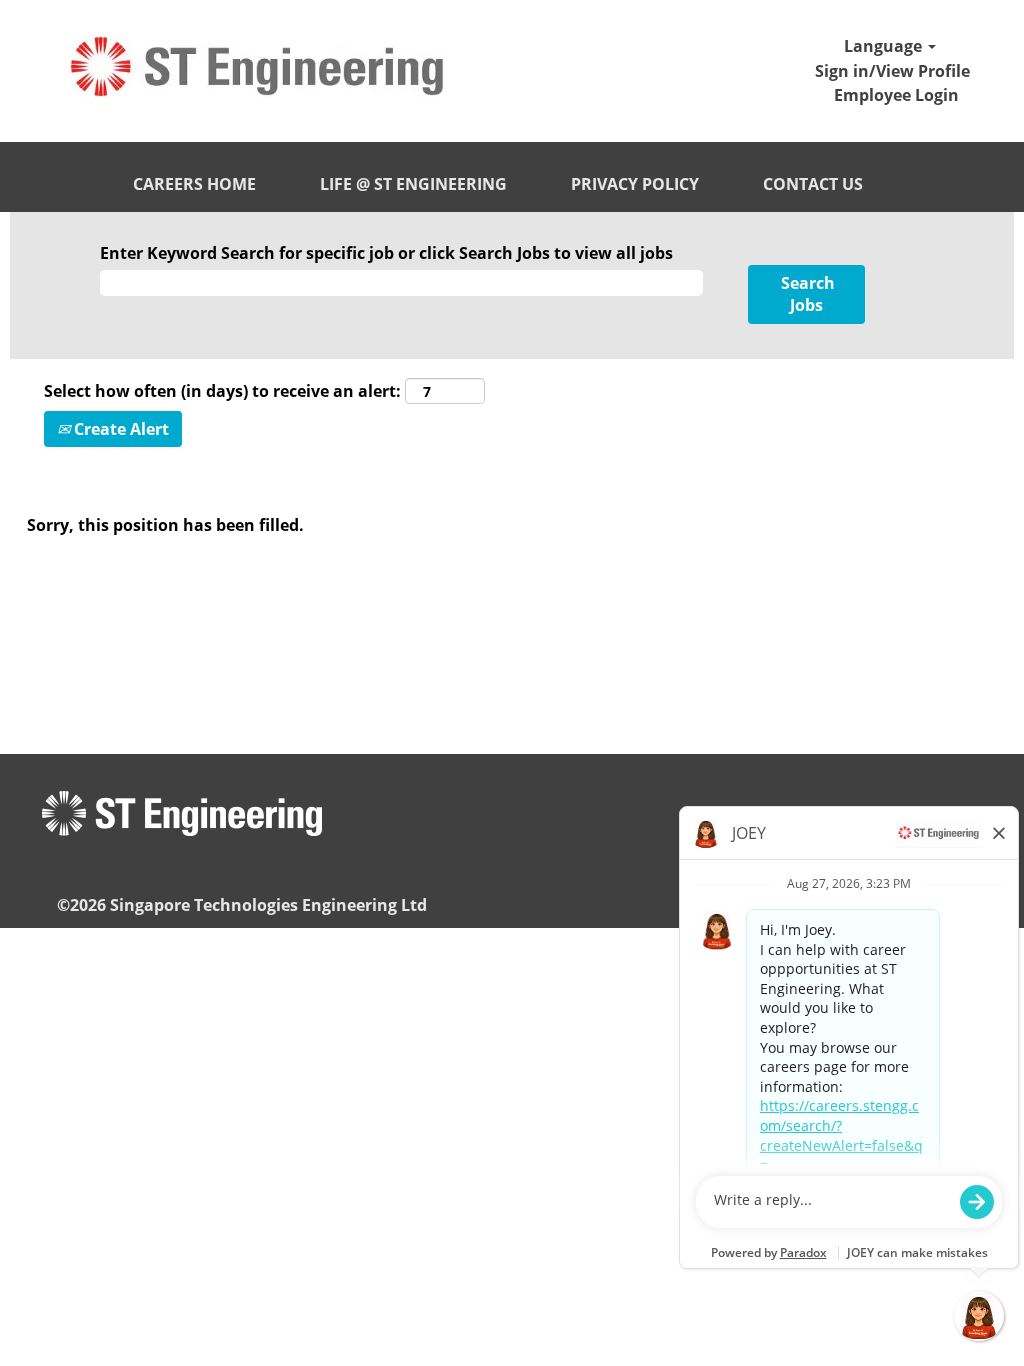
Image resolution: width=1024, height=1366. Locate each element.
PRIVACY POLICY (635, 184)
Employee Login (896, 95)
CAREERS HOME (194, 184)
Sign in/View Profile (892, 71)
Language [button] (885, 46)
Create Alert (119, 429)
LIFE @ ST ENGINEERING (413, 184)
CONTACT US (813, 184)
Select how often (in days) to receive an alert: (222, 391)
